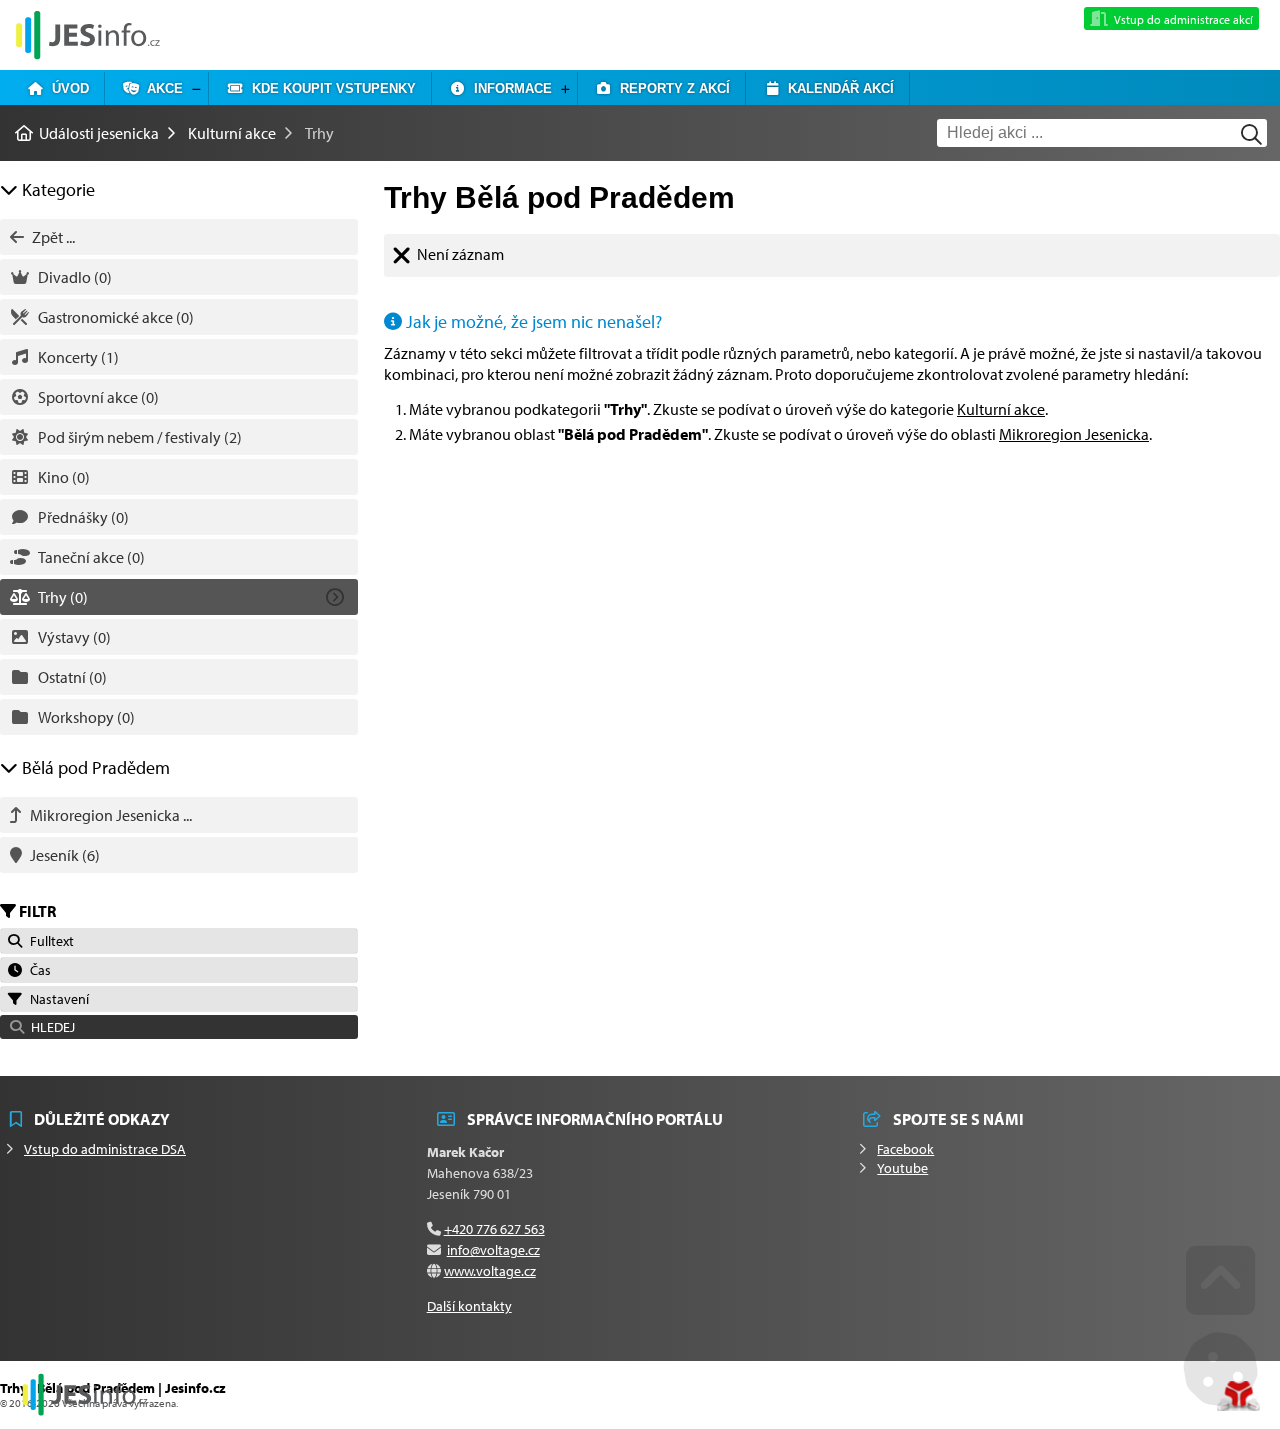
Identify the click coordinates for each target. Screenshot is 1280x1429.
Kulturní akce (232, 133)
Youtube (902, 1168)
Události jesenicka (88, 34)
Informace (509, 88)
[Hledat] (1251, 134)
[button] (179, 1027)
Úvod (66, 88)
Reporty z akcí (671, 88)
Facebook (905, 1149)
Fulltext (49, 941)
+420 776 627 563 (494, 1229)
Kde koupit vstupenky (330, 88)
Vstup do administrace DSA (105, 1149)
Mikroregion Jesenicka (1074, 434)
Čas (37, 970)
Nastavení (56, 999)
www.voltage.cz (490, 1271)
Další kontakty (469, 1306)
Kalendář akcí (837, 88)
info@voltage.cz (493, 1250)
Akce (161, 88)
